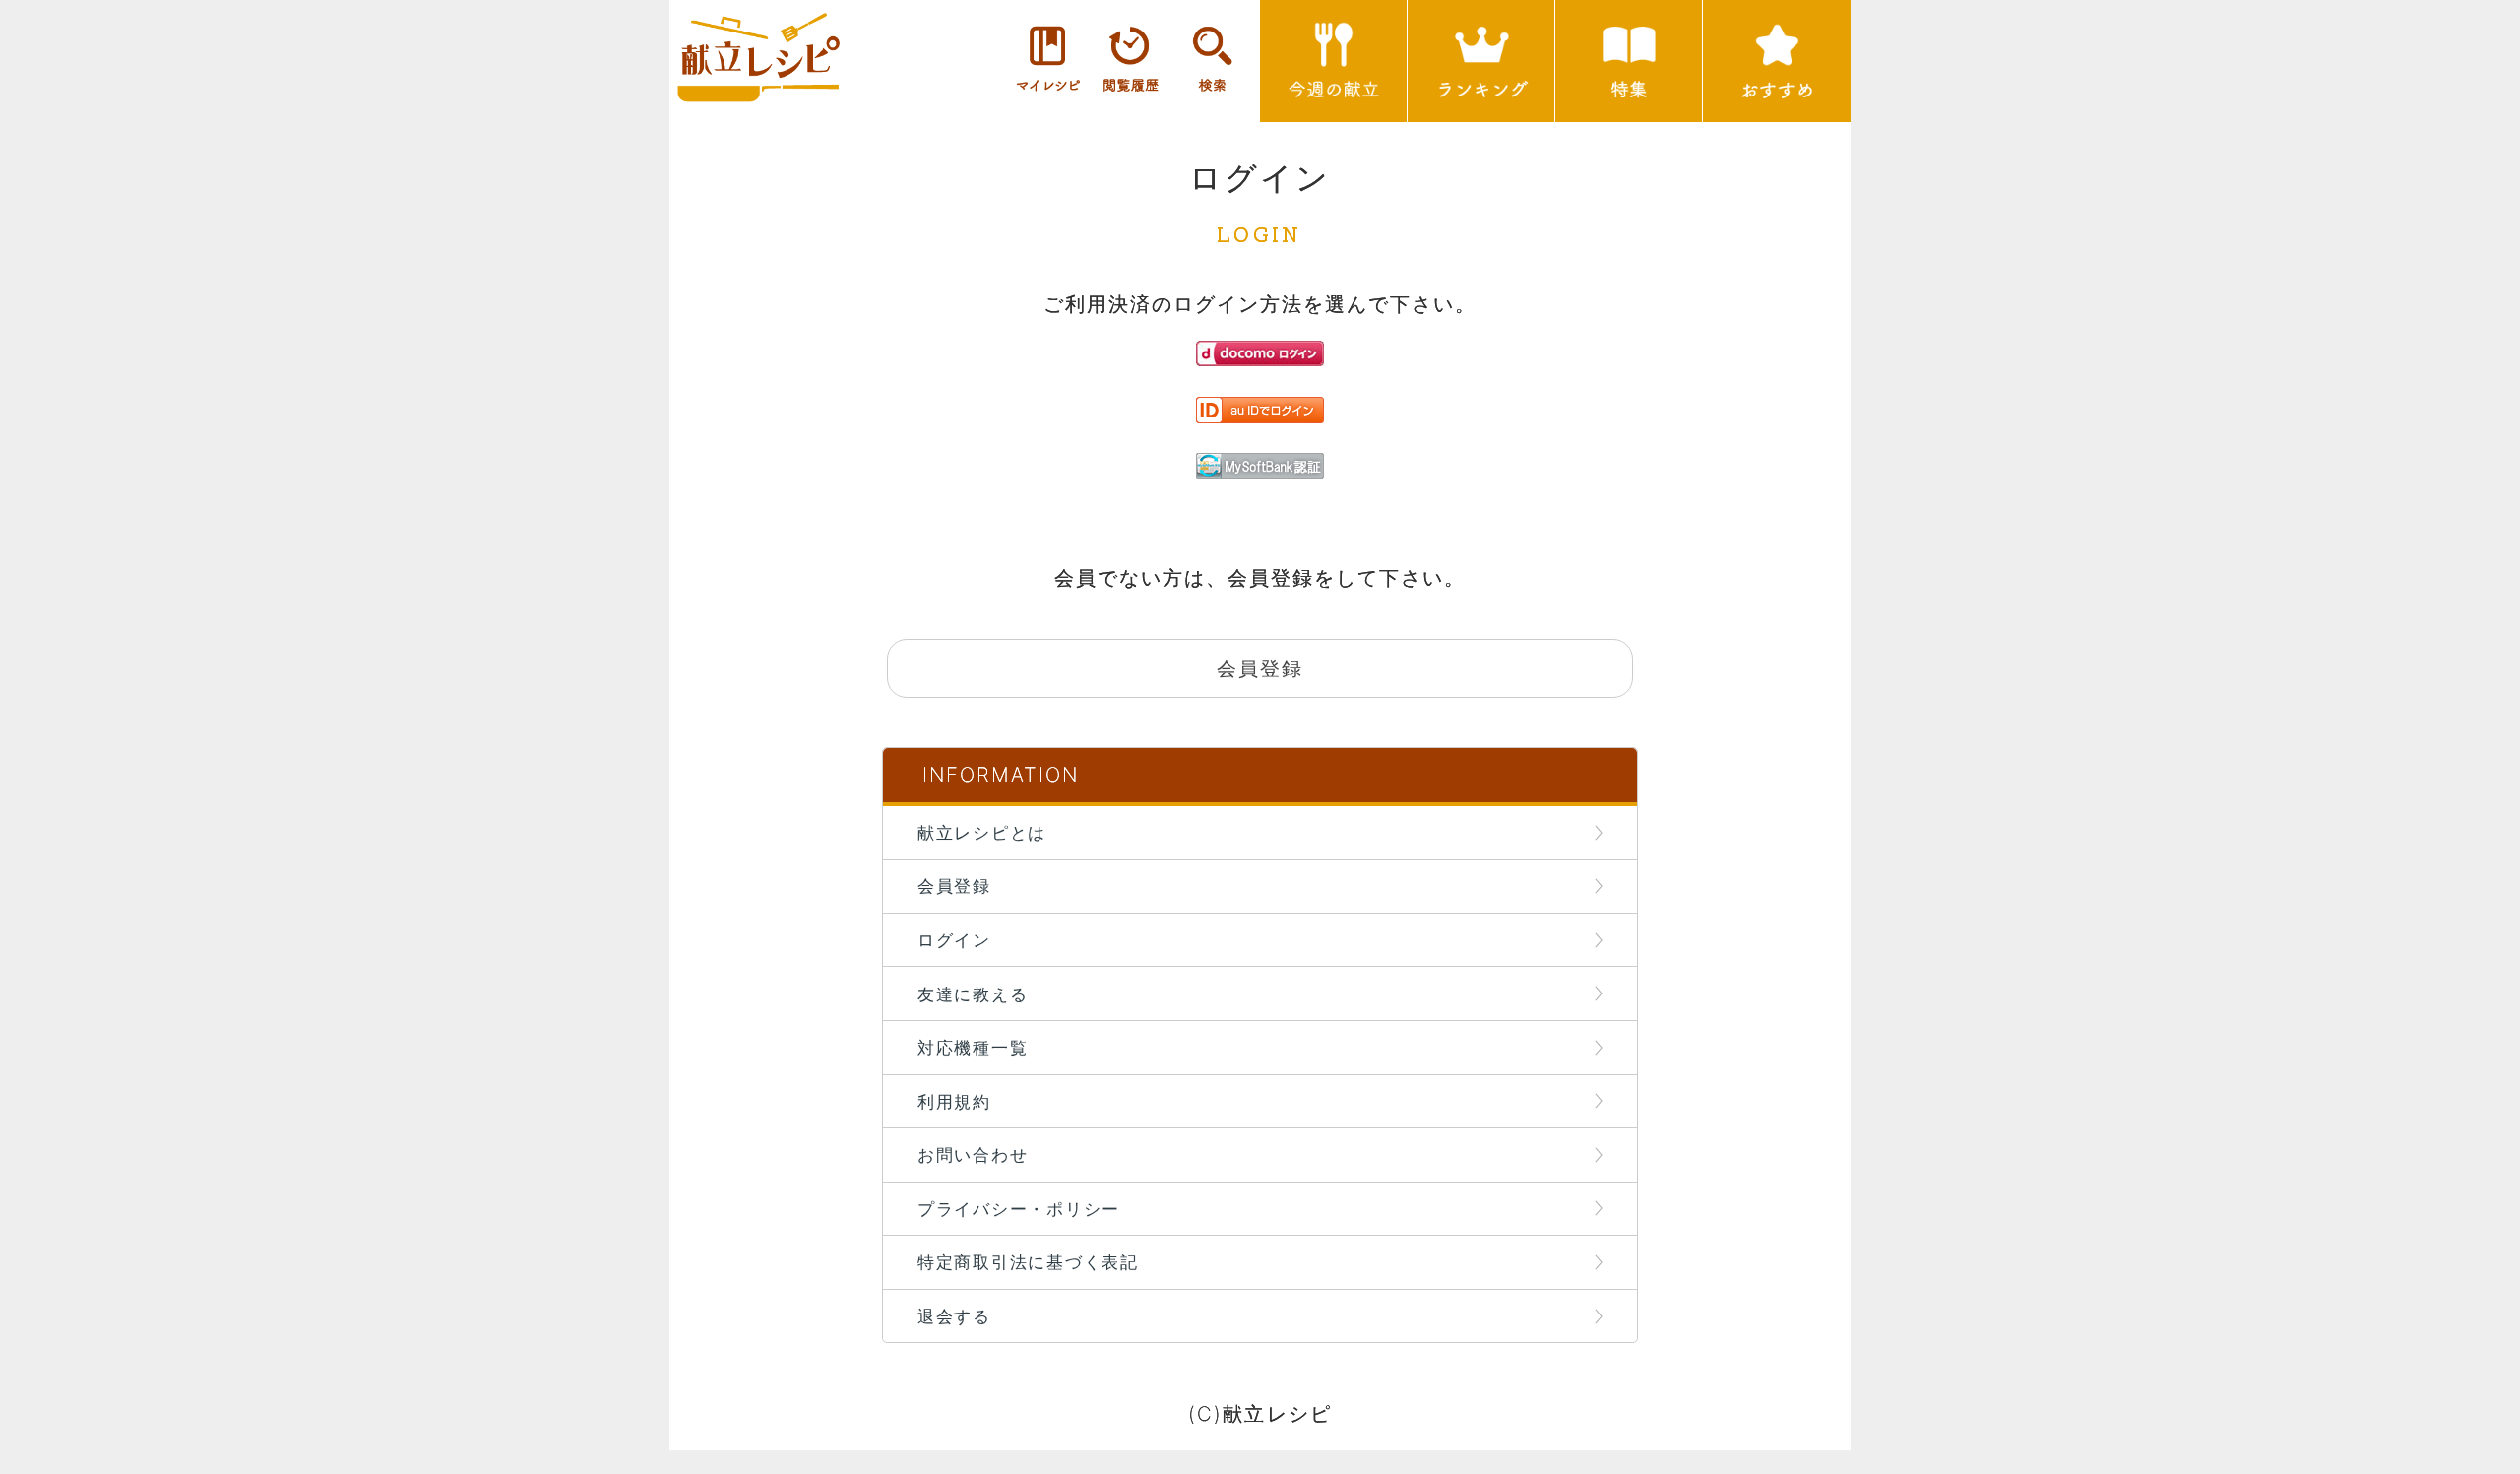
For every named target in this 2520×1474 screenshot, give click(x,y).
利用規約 (954, 1101)
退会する (954, 1316)
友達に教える (973, 994)
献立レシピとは (982, 833)
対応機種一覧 (973, 1047)
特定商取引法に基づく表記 (1028, 1262)
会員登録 (954, 886)
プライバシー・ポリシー (1019, 1209)
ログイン (954, 940)
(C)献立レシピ (1260, 1413)
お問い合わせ (973, 1154)
